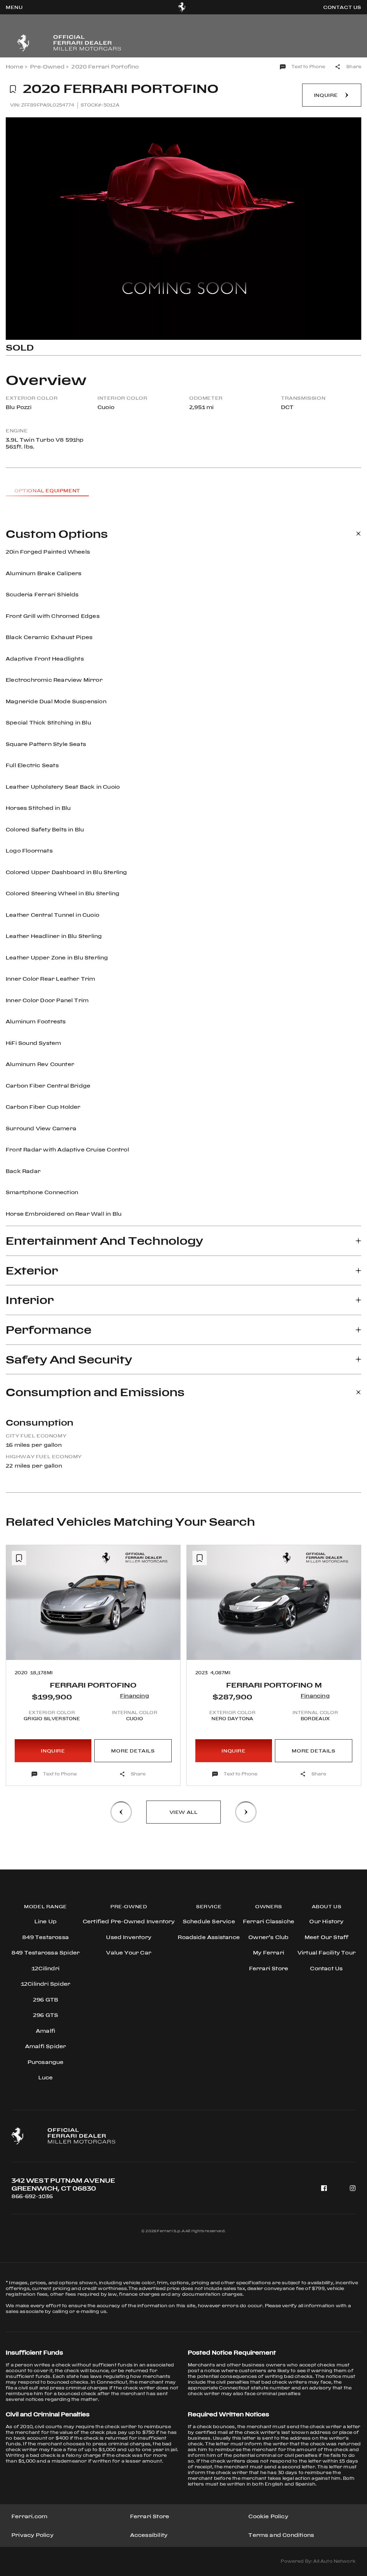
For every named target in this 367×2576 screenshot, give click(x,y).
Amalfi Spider (46, 2046)
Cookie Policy (268, 2516)
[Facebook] (324, 2188)
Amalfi (46, 2031)
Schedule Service (209, 1921)
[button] (18, 1644)
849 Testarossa (46, 1937)
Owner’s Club (268, 1937)
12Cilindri (46, 1968)
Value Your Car (129, 1953)
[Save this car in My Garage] (13, 89)
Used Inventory (129, 1937)
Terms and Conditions (281, 2535)
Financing (135, 1696)
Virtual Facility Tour (327, 1953)
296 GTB (46, 2000)
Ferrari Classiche (269, 1921)
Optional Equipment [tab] (47, 491)
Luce (46, 2077)
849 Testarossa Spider (46, 1953)
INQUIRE (53, 1751)
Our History (326, 1921)
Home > (16, 67)
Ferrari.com (29, 2516)
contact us (342, 7)
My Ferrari (269, 1953)
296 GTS (46, 2015)
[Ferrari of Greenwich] (182, 7)
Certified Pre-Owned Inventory (129, 1921)
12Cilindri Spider (46, 1984)
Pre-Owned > (49, 67)
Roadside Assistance (209, 1937)
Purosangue (46, 2062)
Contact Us (326, 1968)
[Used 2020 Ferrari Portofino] (183, 229)
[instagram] (353, 2188)
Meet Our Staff (327, 1937)
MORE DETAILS (133, 1751)
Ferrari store (269, 1968)
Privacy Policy (32, 2535)
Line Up (46, 1921)
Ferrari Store (150, 2516)
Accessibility (149, 2535)
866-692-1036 (32, 2196)
